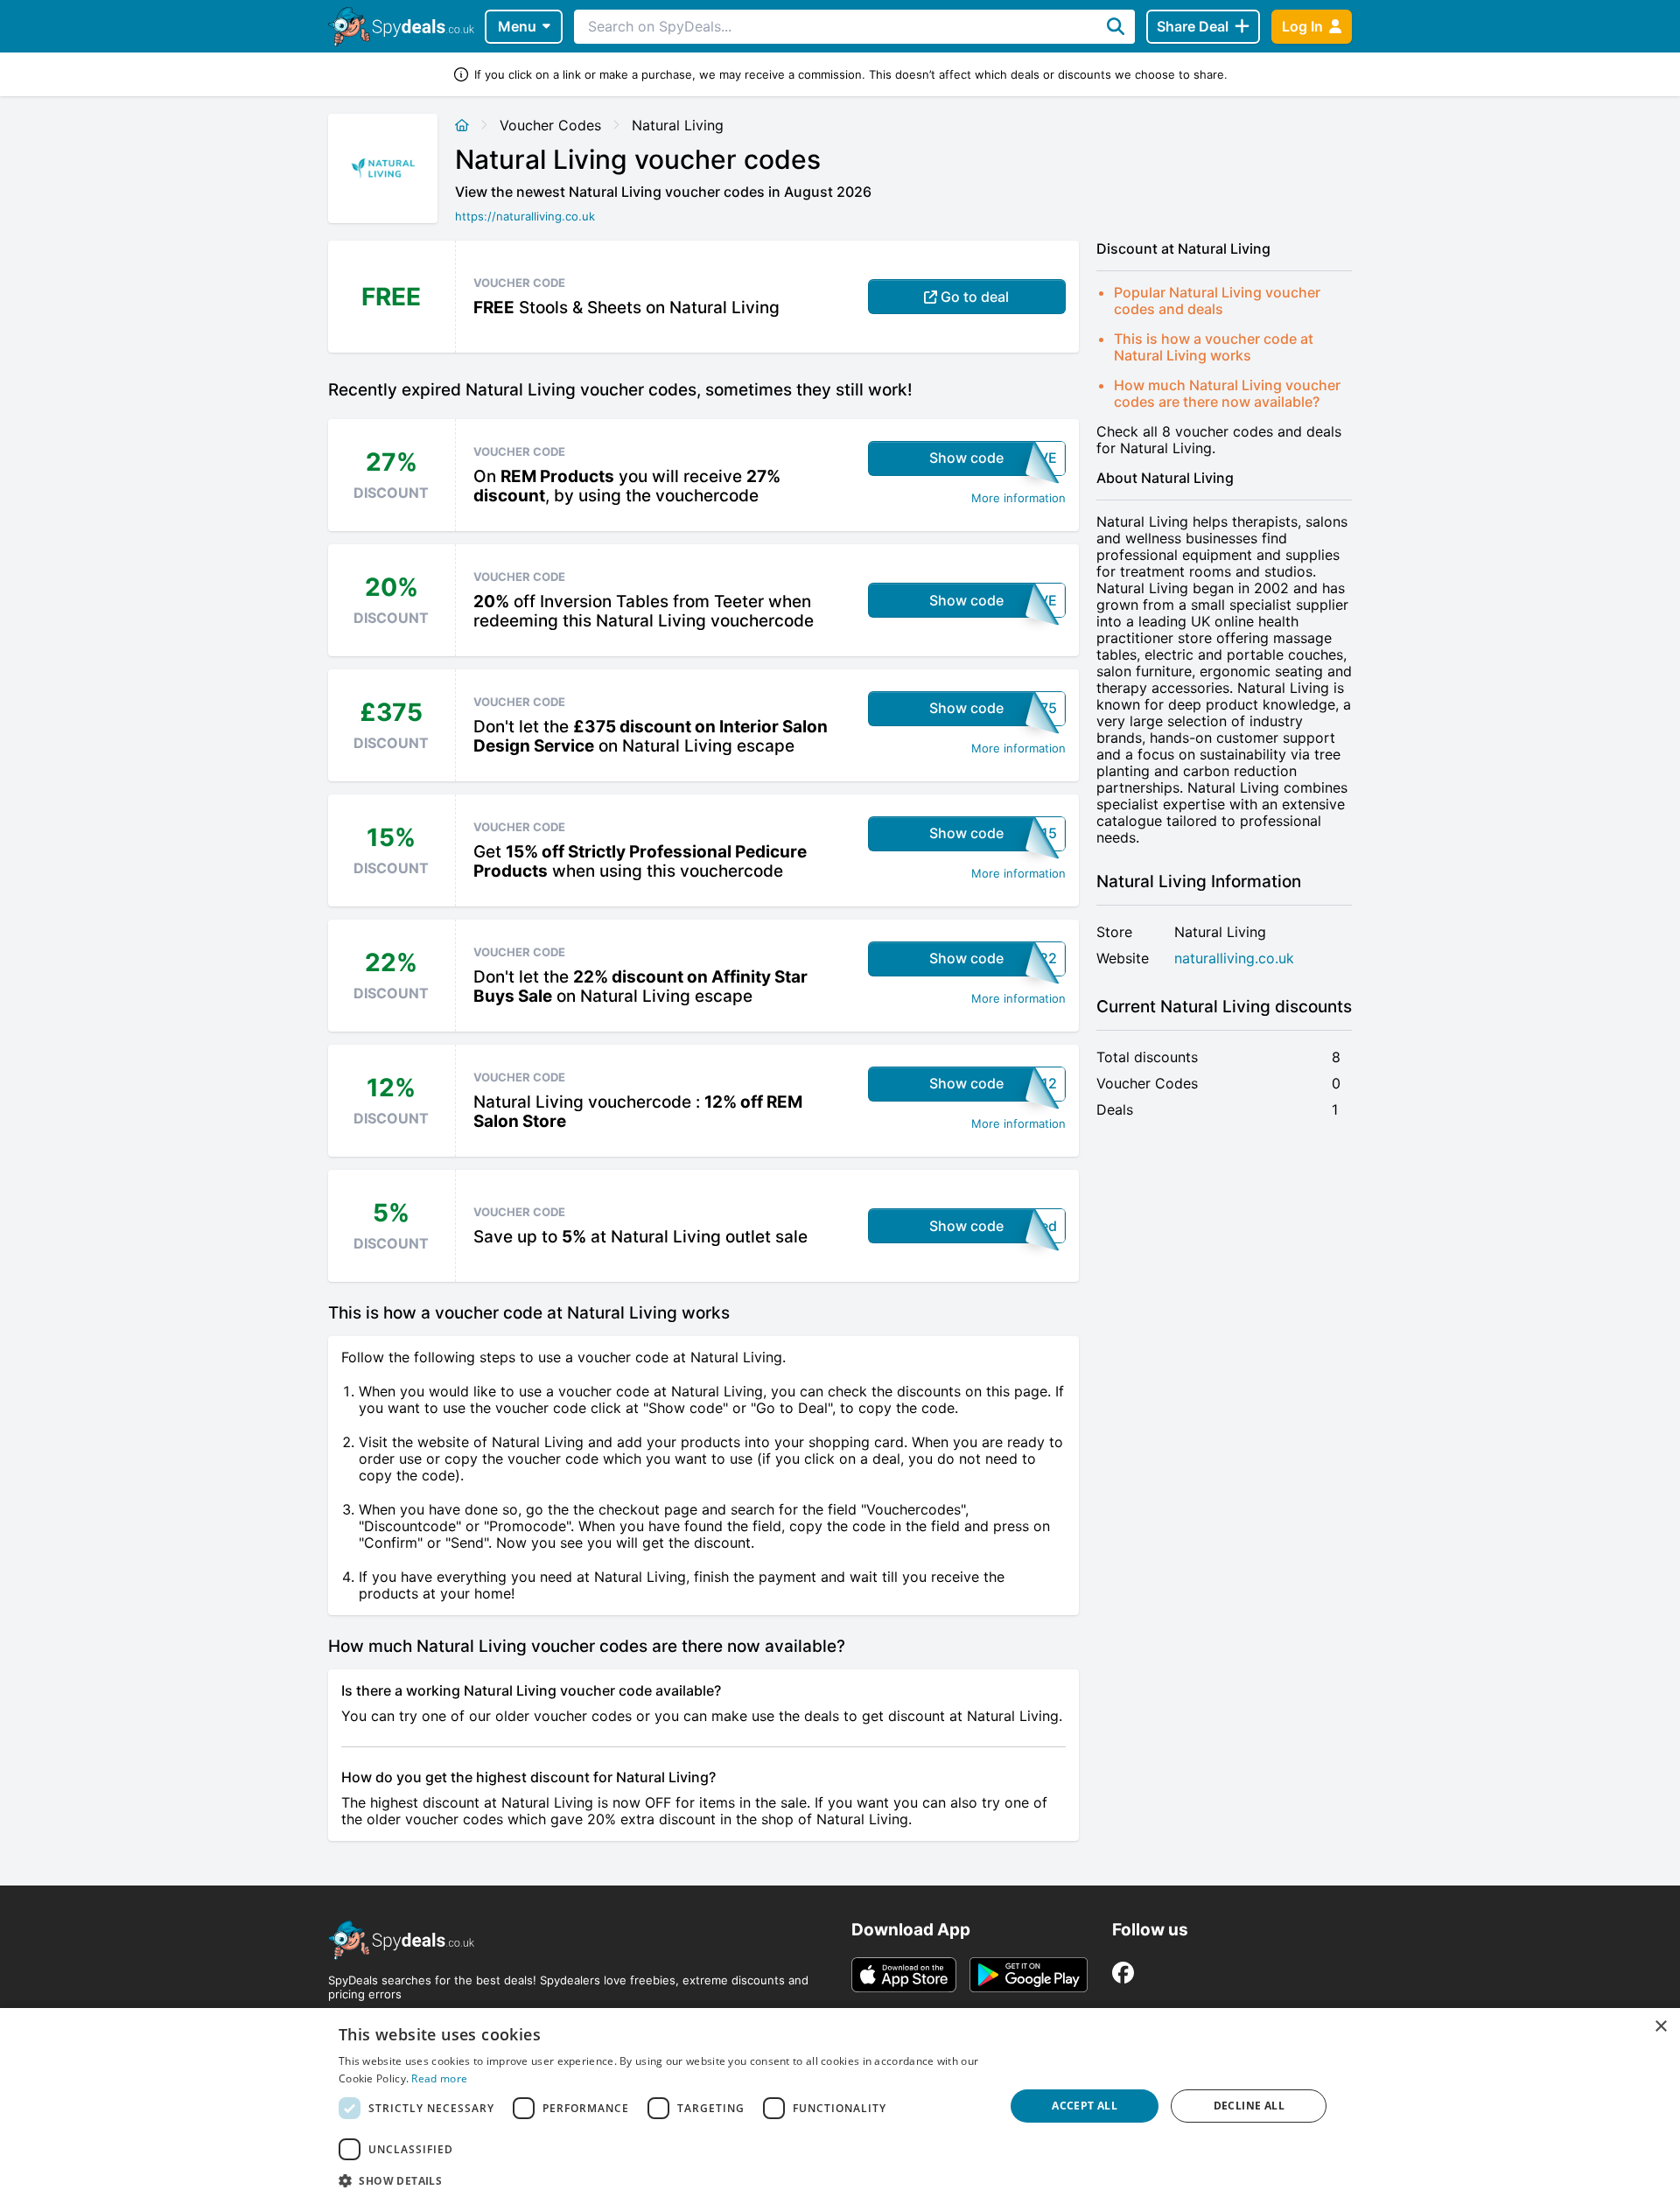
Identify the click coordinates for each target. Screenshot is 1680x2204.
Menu (517, 26)
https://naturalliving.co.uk (525, 216)
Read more (439, 2078)
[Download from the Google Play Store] (1029, 1975)
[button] (661, 2180)
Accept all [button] (1085, 2106)
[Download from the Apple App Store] (904, 1975)
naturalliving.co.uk (1234, 959)
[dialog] (840, 2106)
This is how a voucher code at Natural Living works (1214, 347)
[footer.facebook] (1123, 1973)
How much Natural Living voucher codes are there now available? (1227, 393)
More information (1018, 498)
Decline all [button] (1249, 2106)
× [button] (1660, 2027)
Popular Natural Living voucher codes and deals (1217, 301)
